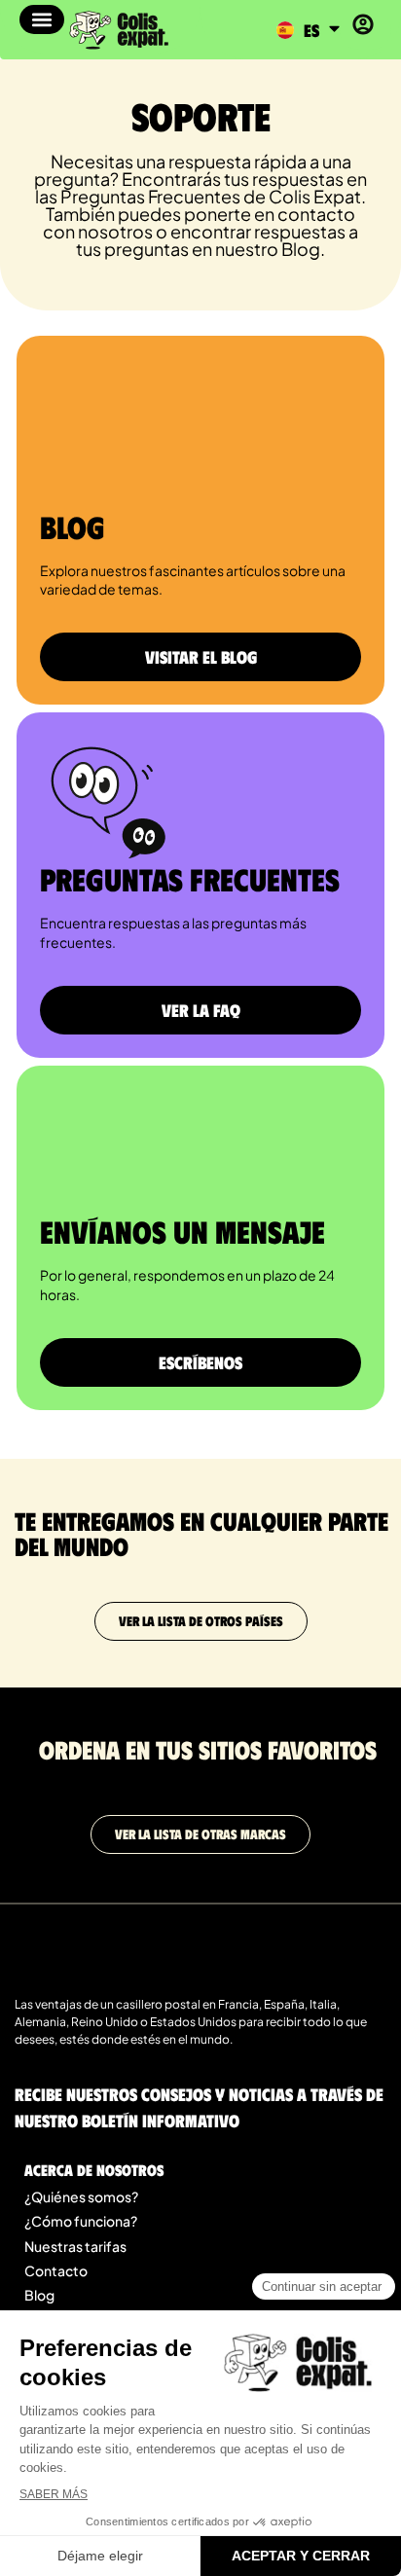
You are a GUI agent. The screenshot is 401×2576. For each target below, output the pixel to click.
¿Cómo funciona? (81, 2221)
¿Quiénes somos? (81, 2196)
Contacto (56, 2270)
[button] (42, 19)
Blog (39, 2295)
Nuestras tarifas (75, 2246)
